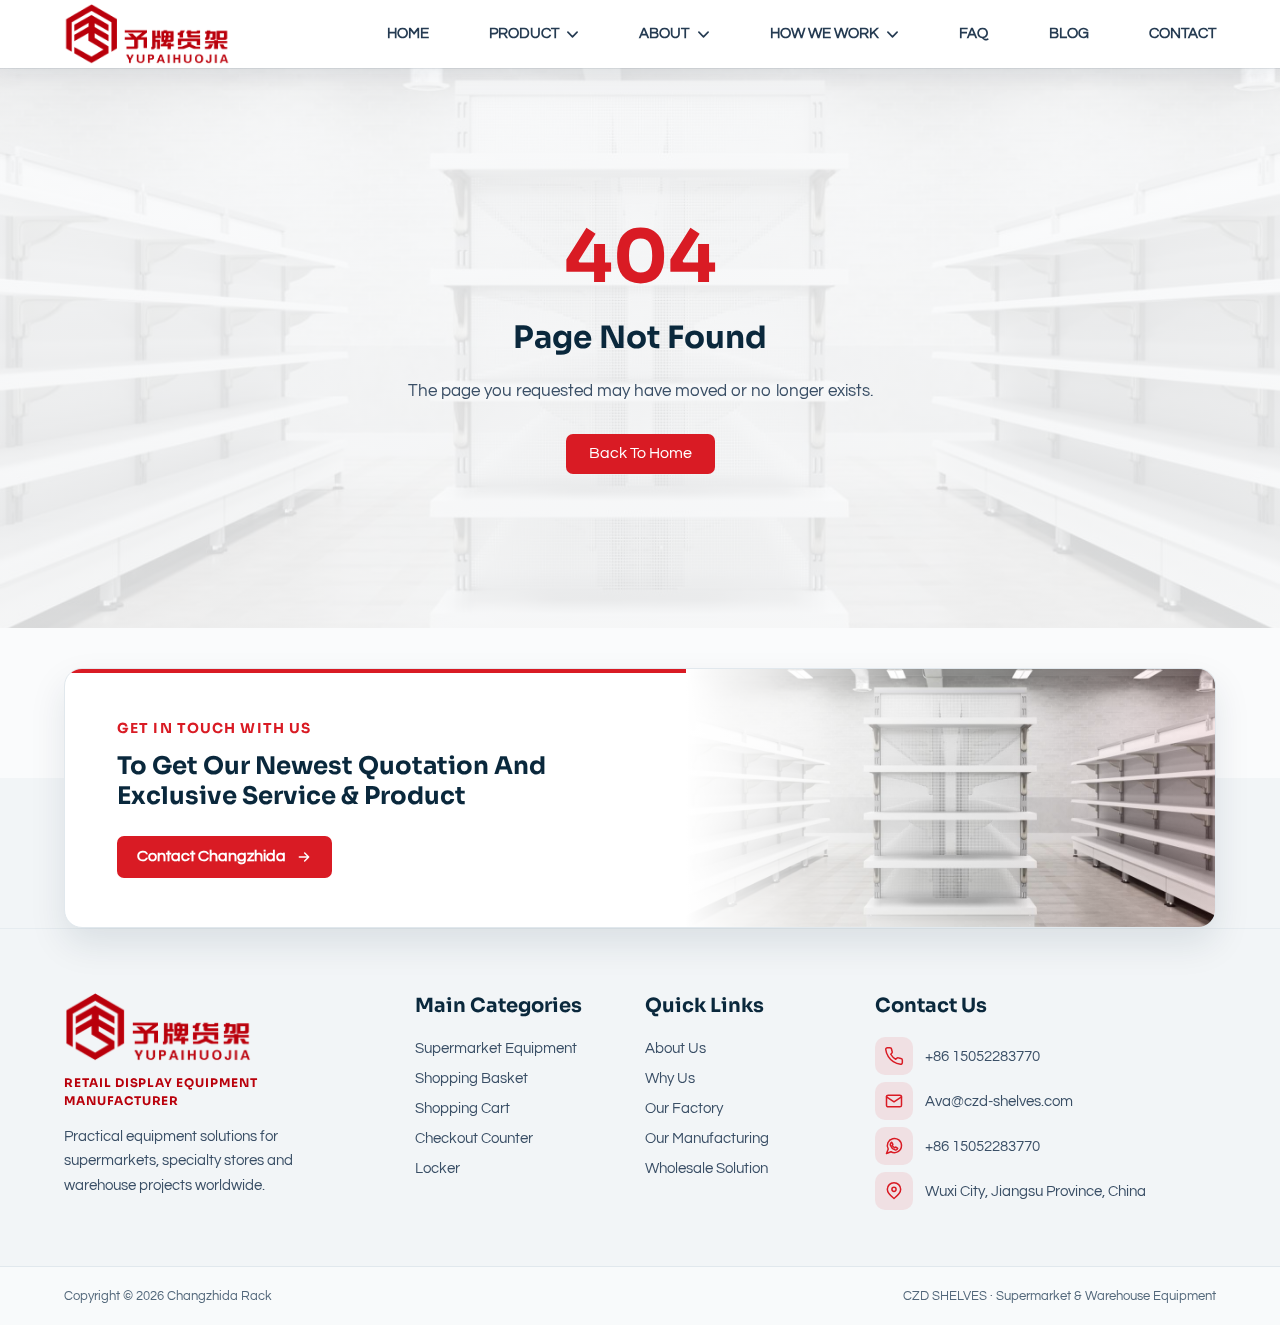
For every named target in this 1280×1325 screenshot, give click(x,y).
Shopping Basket (471, 1078)
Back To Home (640, 453)
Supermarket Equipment (496, 1048)
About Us (675, 1048)
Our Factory (684, 1108)
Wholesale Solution (706, 1168)
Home (408, 33)
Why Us (670, 1078)
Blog (1069, 33)
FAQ (973, 33)
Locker (437, 1168)
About (664, 33)
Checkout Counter (474, 1138)
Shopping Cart (462, 1108)
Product (524, 33)
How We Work (824, 33)
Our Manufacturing (707, 1138)
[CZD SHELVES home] (147, 34)
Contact (1182, 33)
